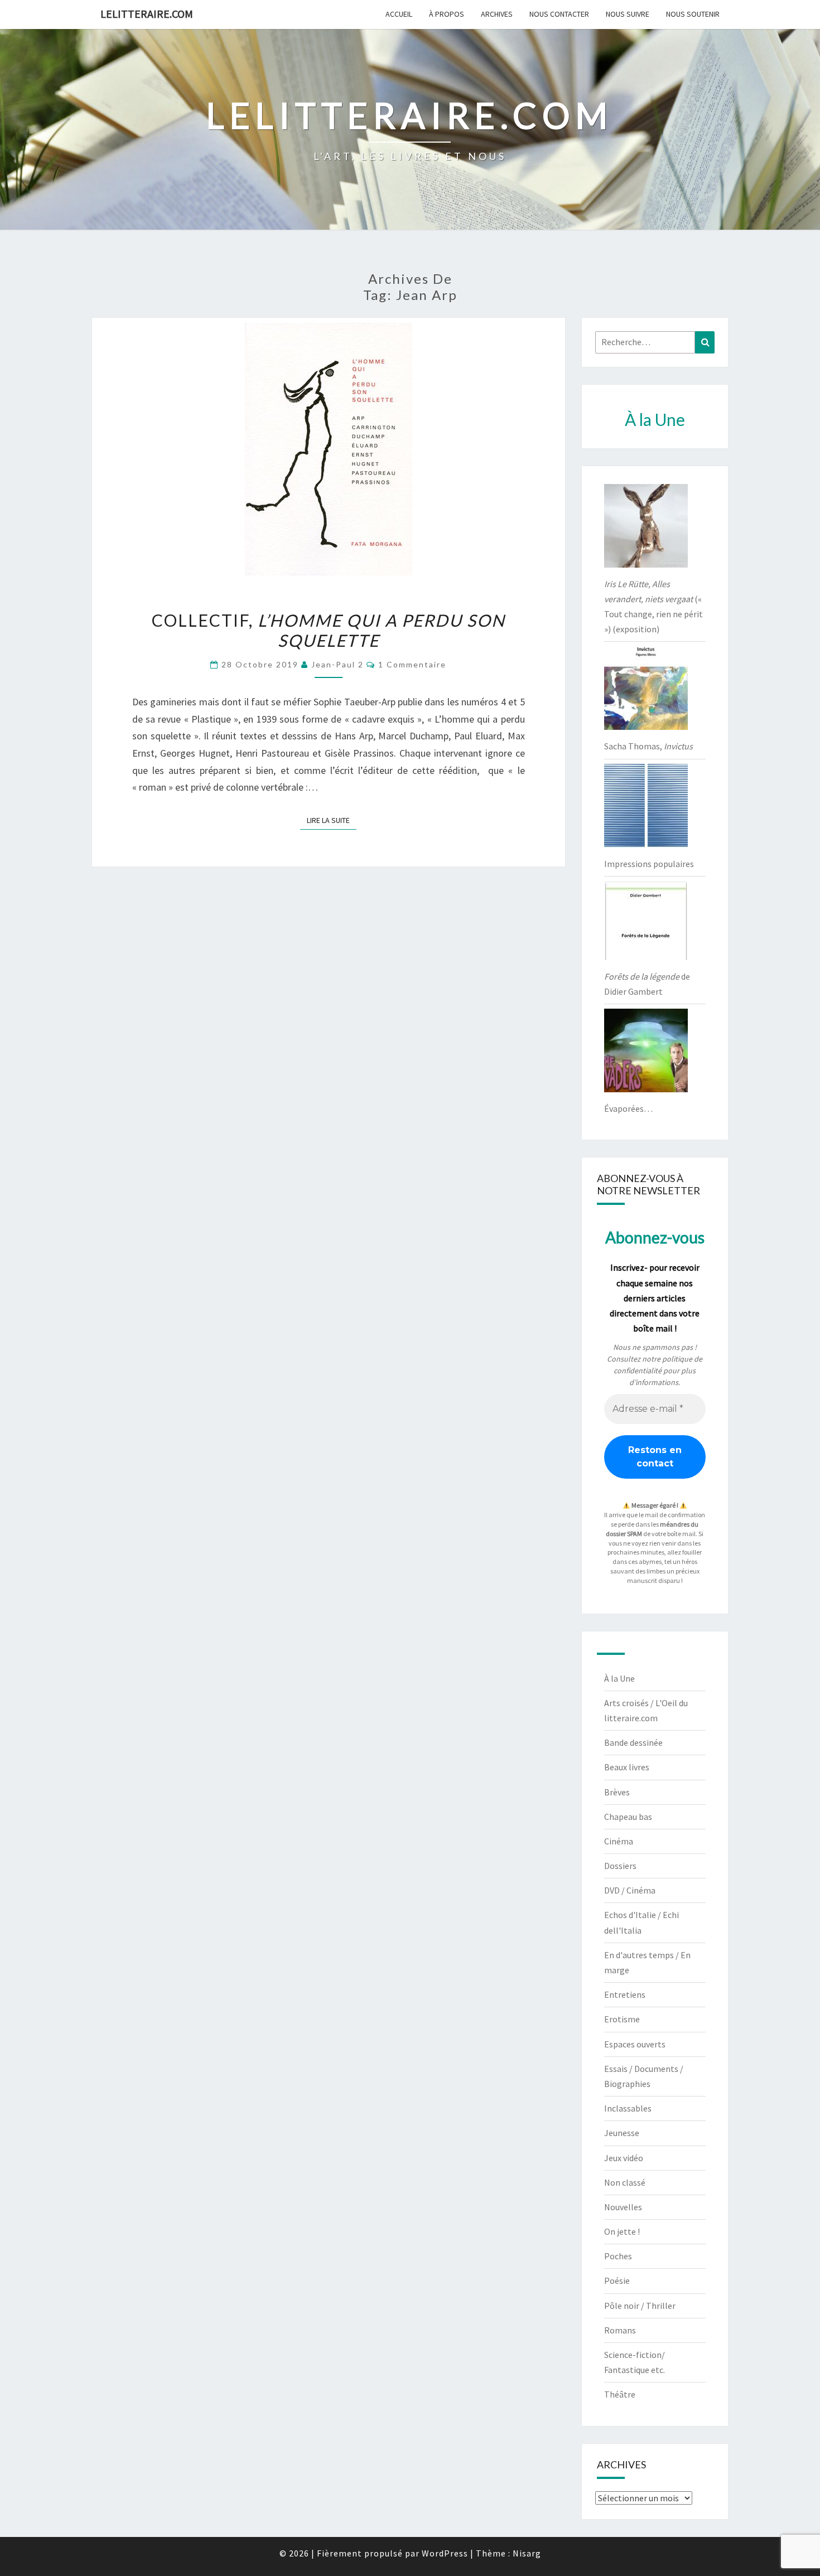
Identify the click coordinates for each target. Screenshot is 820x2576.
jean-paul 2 (337, 664)
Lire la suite (332, 820)
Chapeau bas (628, 1817)
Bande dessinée (633, 1742)
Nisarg (527, 2553)
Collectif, (329, 630)
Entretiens (625, 1994)
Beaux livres (627, 1767)
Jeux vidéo (624, 2158)
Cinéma (619, 1841)
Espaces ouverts (635, 2044)
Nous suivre (628, 14)
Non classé (625, 2182)
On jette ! (622, 2231)
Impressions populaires (649, 864)
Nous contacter (559, 14)
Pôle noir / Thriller (640, 2306)
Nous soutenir (693, 14)
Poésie (617, 2280)
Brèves (617, 1792)
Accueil (399, 14)
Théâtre (620, 2394)
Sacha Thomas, (648, 746)
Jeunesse (622, 2133)
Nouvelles (623, 2207)
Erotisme (622, 2019)
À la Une (619, 1678)
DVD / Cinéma (630, 1890)
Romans (620, 2330)
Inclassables (628, 2108)
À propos (447, 14)
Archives (497, 14)
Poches (618, 2256)
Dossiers (620, 1866)
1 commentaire (412, 664)
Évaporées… (628, 1108)
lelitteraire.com (147, 14)
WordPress (445, 2553)
